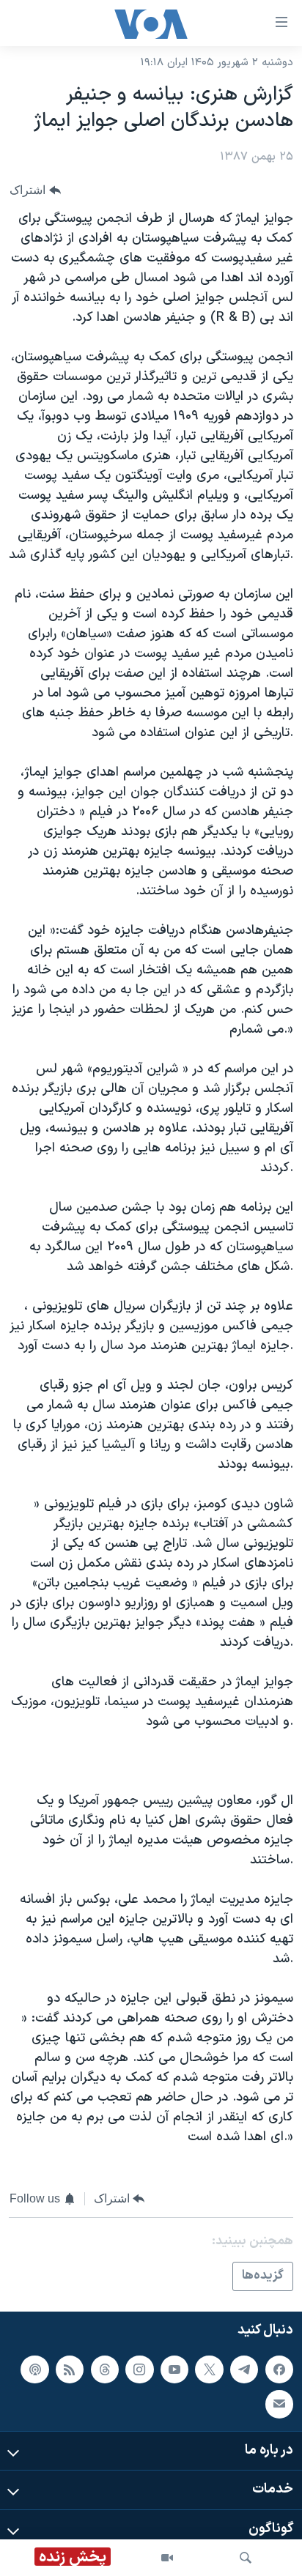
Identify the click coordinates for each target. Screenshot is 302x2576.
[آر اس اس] (70, 2369)
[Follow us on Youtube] (174, 2369)
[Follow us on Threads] (105, 2369)
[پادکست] (34, 2369)
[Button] (35, 190)
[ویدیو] (167, 2558)
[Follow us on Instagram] (139, 2369)
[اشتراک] (279, 2404)
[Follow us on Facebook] (279, 2369)
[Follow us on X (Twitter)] (209, 2369)
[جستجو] (246, 2558)
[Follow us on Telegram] (244, 2369)
